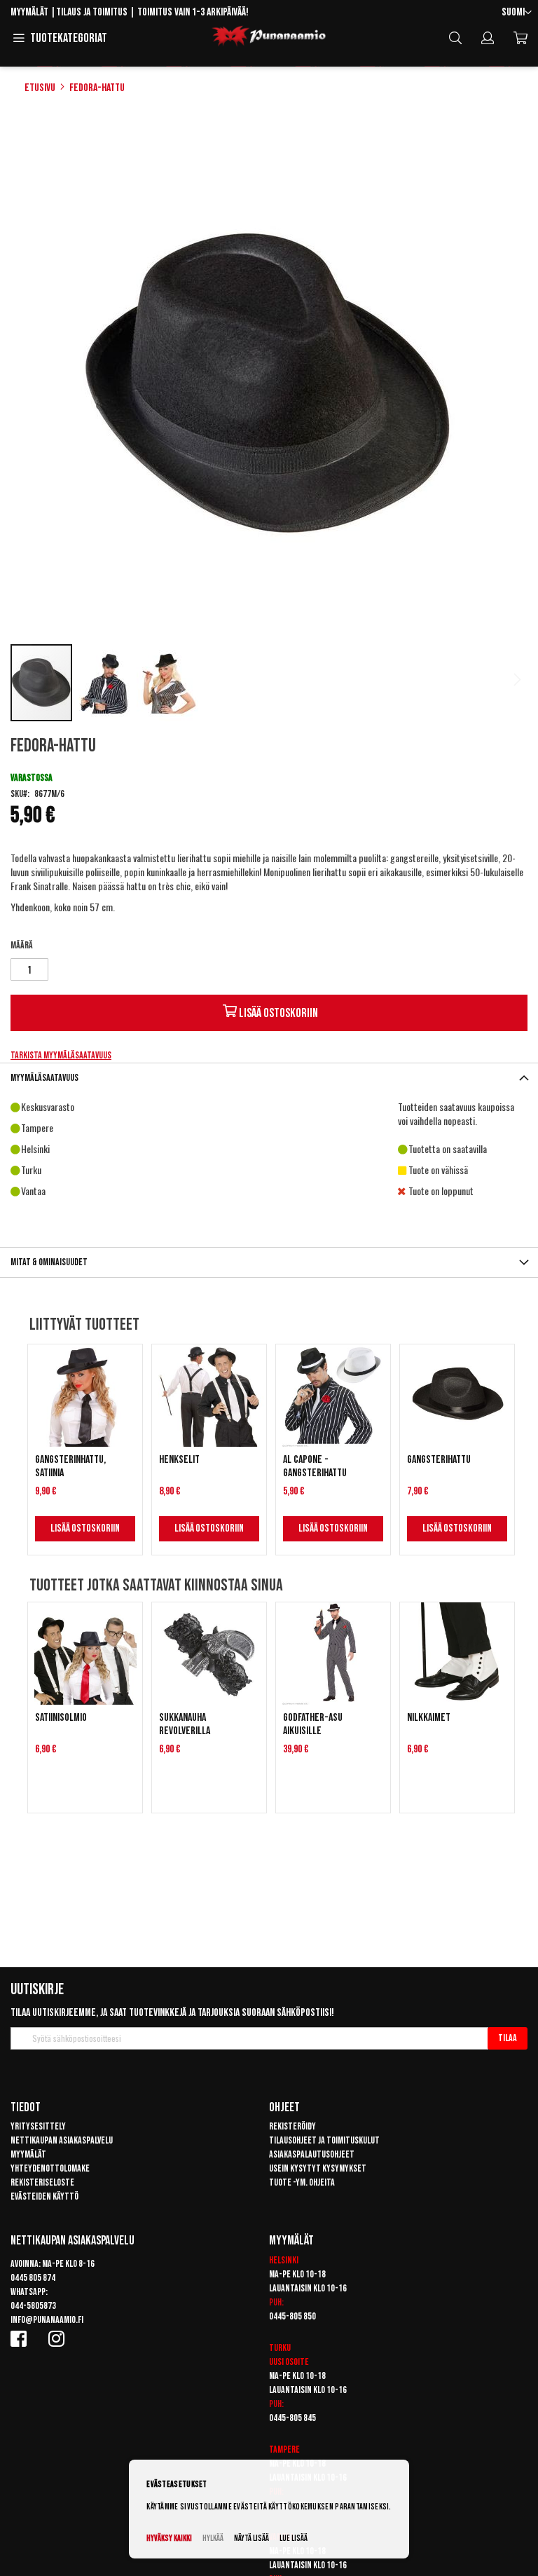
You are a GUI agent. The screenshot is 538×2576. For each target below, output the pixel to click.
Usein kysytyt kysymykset (318, 2168)
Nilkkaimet (429, 1718)
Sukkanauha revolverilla (185, 1724)
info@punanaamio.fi (47, 2320)
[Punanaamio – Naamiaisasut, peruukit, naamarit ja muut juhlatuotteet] (269, 36)
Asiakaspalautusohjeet (312, 2154)
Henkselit (179, 1460)
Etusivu (40, 88)
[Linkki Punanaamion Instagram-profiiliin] (59, 2338)
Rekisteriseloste (42, 2182)
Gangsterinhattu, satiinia (70, 1466)
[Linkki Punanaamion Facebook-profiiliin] (21, 2338)
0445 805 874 (33, 2278)
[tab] (269, 1078)
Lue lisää (294, 2538)
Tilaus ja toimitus (92, 12)
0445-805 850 (292, 2316)
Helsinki (284, 2260)
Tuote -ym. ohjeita (302, 2182)
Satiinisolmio (61, 1718)
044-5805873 (33, 2306)
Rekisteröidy (292, 2126)
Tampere (284, 2449)
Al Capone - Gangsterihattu (315, 1466)
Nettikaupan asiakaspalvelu (62, 2140)
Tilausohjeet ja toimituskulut (324, 2140)
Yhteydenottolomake (50, 2168)
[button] (517, 13)
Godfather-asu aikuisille (313, 1724)
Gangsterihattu (439, 1460)
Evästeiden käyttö (44, 2196)
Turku (280, 2348)
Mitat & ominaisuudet (49, 1262)
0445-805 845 (292, 2418)
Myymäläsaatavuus (44, 1078)
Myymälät (29, 12)
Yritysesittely (38, 2126)
